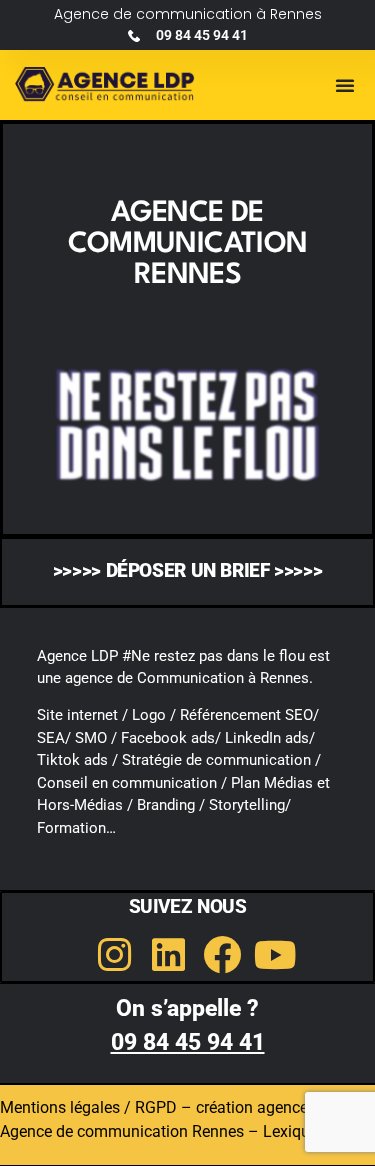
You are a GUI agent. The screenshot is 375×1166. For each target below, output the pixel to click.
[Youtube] (276, 955)
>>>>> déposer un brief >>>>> (188, 571)
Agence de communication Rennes (122, 1131)
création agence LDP (269, 1107)
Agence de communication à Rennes (188, 14)
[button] (345, 85)
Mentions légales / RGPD (88, 1107)
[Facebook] (222, 955)
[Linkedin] (168, 955)
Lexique (290, 1131)
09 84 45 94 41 (188, 1042)
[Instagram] (115, 955)
